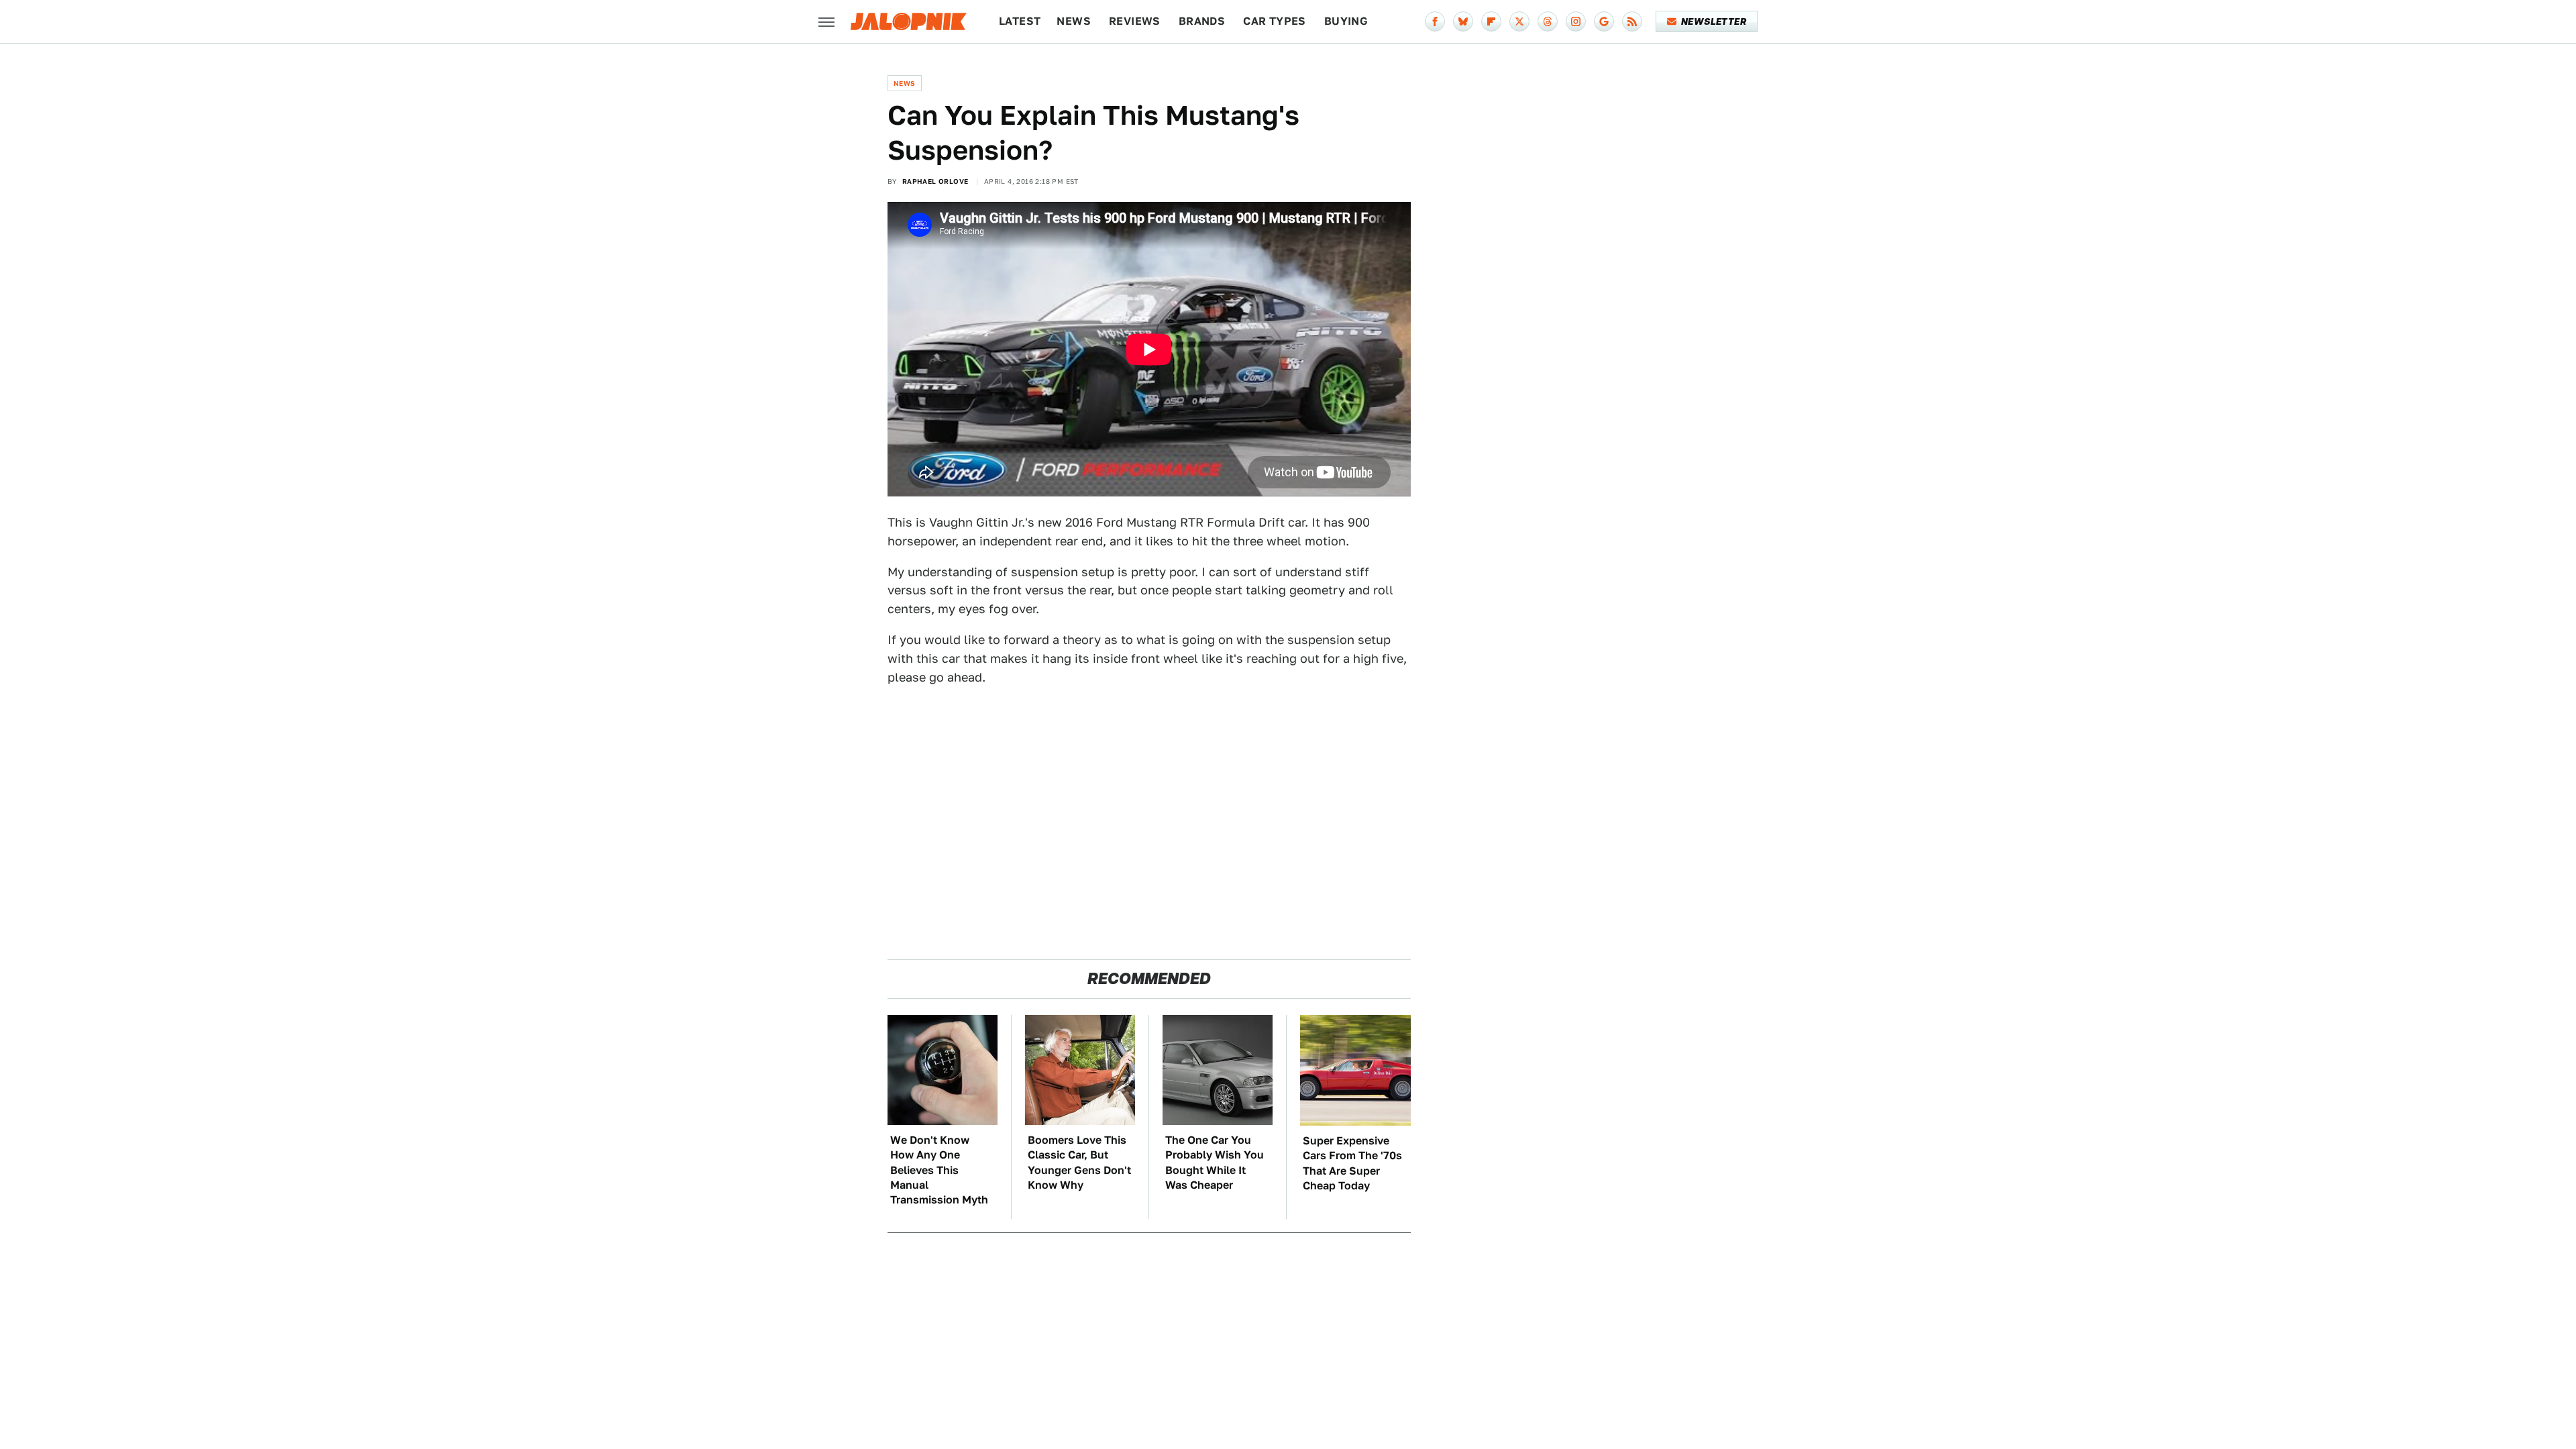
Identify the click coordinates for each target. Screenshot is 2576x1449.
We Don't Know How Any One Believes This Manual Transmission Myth (939, 1170)
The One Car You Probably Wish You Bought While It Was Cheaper (1215, 1163)
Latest (1020, 21)
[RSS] (1632, 21)
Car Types (1275, 21)
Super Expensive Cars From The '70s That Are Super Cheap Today (1352, 1163)
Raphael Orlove (935, 181)
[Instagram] (1576, 21)
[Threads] (1548, 21)
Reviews (1135, 21)
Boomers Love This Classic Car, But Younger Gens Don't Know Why (1079, 1163)
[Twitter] (1519, 21)
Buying (1346, 21)
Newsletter (1714, 21)
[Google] (1604, 21)
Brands (1202, 21)
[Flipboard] (1491, 21)
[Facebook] (1435, 21)
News (1074, 21)
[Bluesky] (1463, 21)
